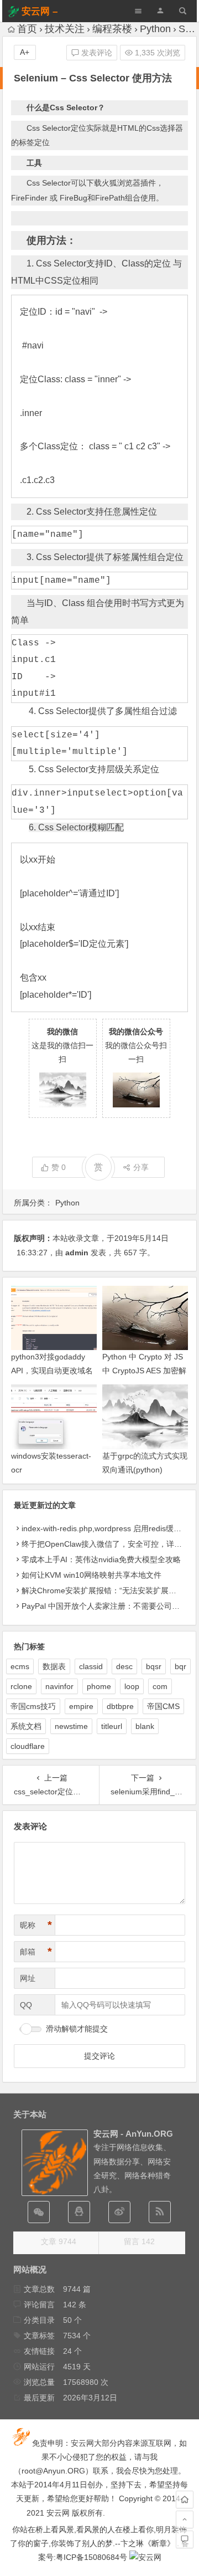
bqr (180, 1666)
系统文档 (26, 1726)
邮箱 (36, 1952)
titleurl (112, 1726)
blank (145, 1726)
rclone (21, 1686)
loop (132, 1686)
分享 (141, 1167)
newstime (71, 1726)
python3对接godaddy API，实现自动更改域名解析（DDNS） (52, 1371)
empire (81, 1706)
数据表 (54, 1666)
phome (99, 1686)
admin (77, 1253)
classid (91, 1666)
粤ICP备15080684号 (91, 2557)
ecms (20, 1666)
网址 (28, 1978)
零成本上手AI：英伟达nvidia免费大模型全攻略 (101, 1559)
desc (124, 1666)
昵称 (36, 1925)
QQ (26, 2005)
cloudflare (28, 1746)
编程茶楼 (112, 29)
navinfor (59, 1686)
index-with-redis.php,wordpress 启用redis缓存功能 (109, 1528)
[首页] (185, 2500)
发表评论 (96, 53)
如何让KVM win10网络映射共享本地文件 (91, 1575)
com (160, 1686)
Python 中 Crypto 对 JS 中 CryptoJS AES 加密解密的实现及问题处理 (144, 1371)
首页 (27, 29)
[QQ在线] (79, 2212)
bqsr (154, 1666)
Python (155, 29)
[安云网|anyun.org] (145, 2557)
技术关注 (65, 29)
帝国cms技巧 (33, 1706)
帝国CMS (163, 1706)
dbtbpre (120, 1706)
